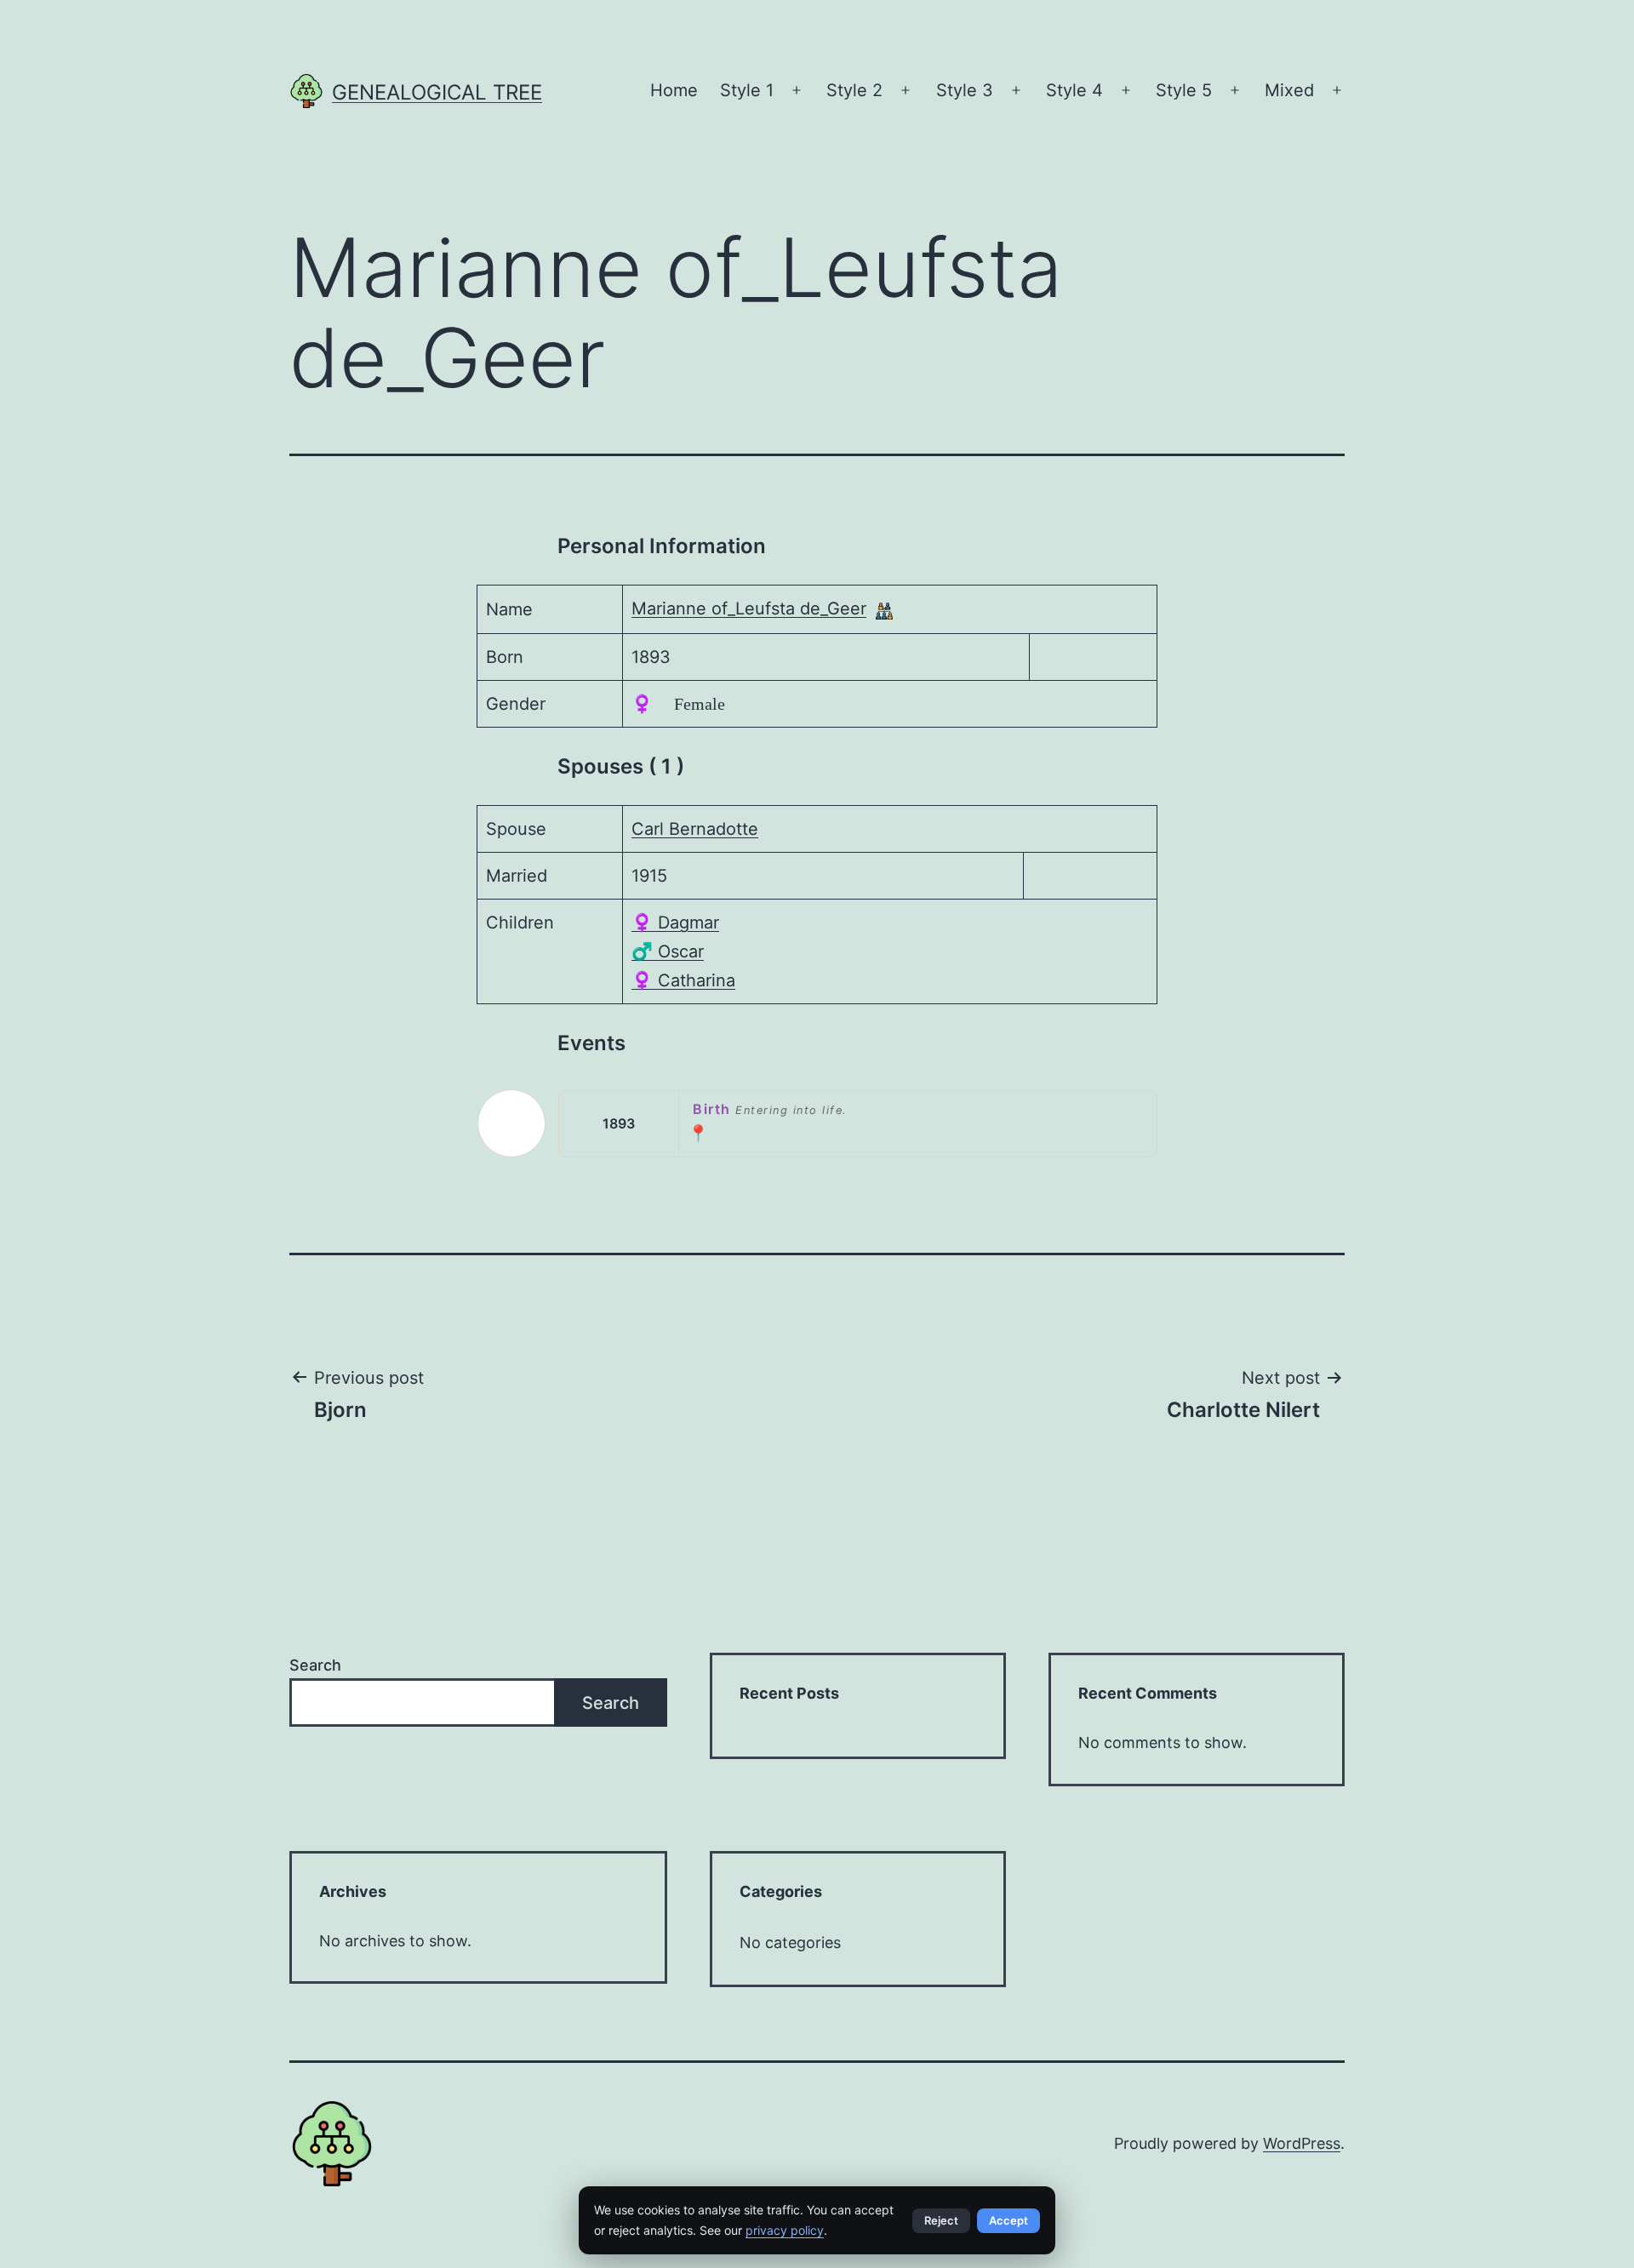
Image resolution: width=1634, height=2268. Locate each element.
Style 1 (747, 90)
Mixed (1289, 90)
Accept (1008, 2220)
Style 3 (965, 90)
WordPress (1302, 2143)
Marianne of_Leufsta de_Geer (749, 608)
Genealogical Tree (437, 92)
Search (315, 1665)
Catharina (683, 980)
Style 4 (1074, 90)
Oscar (668, 951)
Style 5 (1184, 90)
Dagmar (675, 923)
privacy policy (785, 2230)
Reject (941, 2220)
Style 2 (854, 90)
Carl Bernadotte (695, 829)
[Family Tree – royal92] (884, 610)
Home (674, 90)
